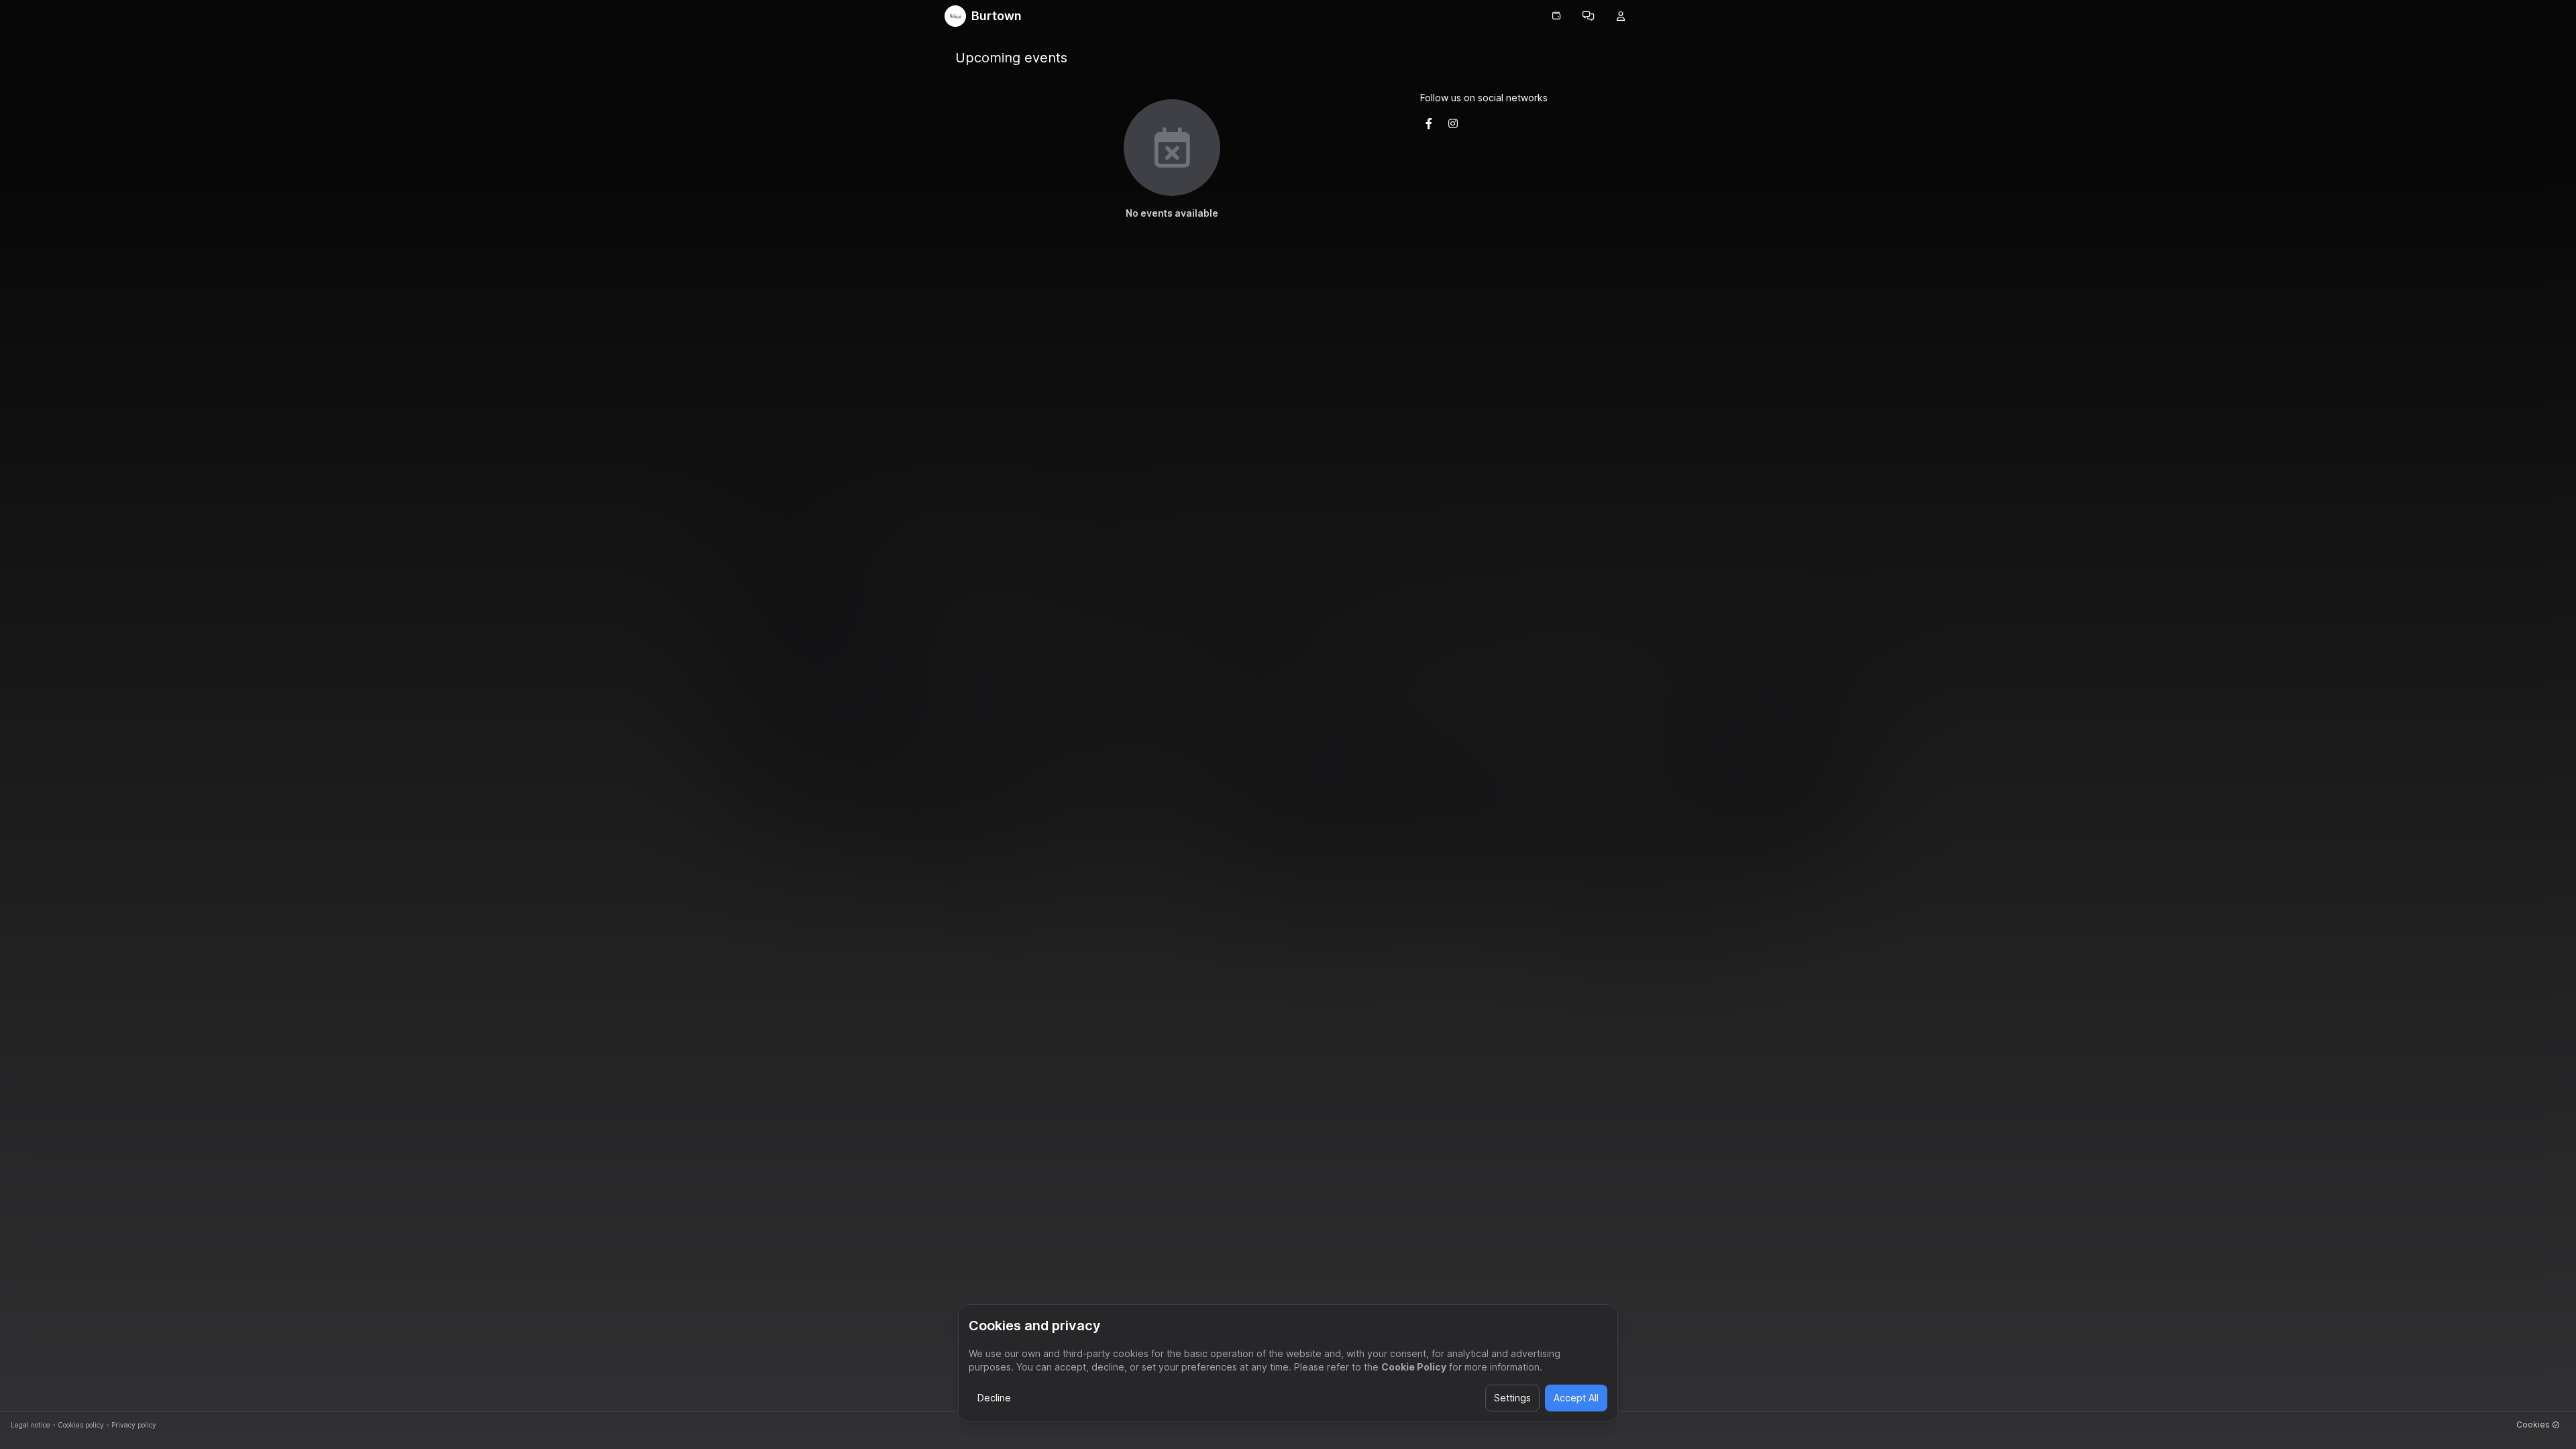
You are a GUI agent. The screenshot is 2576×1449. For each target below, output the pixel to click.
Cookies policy (81, 1425)
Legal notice (31, 1425)
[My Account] (1621, 16)
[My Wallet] (1556, 16)
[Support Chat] (1589, 16)
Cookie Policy (1414, 1367)
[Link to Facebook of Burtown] (1429, 123)
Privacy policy (134, 1425)
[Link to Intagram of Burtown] (1453, 123)
